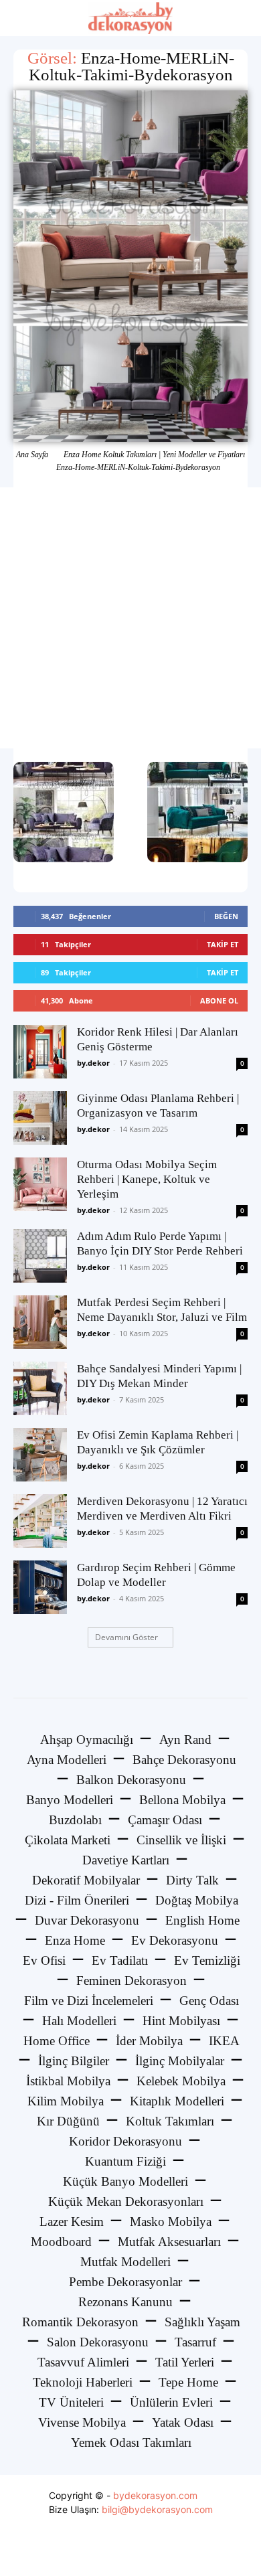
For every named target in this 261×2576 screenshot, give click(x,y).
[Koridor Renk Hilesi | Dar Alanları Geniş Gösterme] (40, 1052)
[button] (242, 18)
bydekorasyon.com (155, 2495)
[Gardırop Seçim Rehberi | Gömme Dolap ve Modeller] (40, 1587)
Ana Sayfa (32, 455)
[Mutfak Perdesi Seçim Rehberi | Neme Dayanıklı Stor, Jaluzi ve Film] (40, 1322)
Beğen (226, 916)
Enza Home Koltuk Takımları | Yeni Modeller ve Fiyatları (154, 455)
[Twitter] (131, 2552)
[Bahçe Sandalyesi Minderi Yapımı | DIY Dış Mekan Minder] (40, 1388)
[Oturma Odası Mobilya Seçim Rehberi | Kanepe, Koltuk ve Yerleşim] (40, 1184)
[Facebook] (101, 2552)
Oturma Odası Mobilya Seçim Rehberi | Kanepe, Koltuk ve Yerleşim (147, 1179)
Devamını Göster (126, 1637)
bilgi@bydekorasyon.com (157, 2509)
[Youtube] (161, 2552)
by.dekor (93, 1063)
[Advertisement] (130, 618)
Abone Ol (219, 1000)
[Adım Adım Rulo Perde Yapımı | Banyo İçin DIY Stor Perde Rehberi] (40, 1256)
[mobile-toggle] (23, 18)
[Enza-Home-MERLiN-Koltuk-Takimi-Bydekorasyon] (130, 266)
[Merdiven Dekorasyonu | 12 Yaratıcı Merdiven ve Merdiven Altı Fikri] (40, 1521)
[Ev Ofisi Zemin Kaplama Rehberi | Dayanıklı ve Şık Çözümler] (40, 1455)
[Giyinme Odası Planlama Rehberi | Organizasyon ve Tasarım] (40, 1118)
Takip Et (223, 944)
